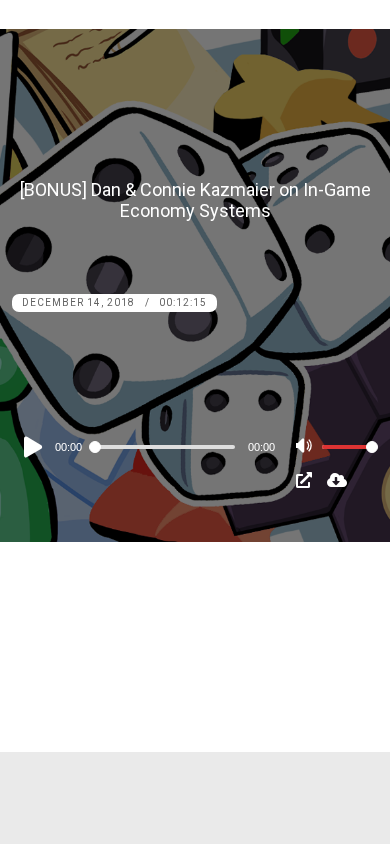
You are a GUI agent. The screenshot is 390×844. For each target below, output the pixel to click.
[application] (195, 446)
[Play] (31, 447)
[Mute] (306, 448)
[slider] (350, 463)
